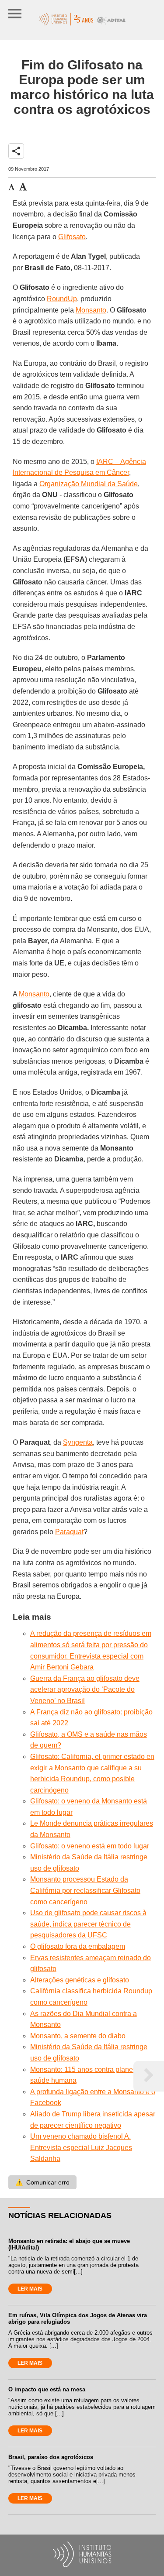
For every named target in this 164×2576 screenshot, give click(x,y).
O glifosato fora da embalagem (78, 1946)
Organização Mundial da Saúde (89, 484)
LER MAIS (30, 2289)
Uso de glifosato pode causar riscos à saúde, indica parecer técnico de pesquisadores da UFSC (88, 1924)
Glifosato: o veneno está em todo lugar (90, 1846)
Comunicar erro (42, 2182)
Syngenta (78, 1442)
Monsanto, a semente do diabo (78, 2036)
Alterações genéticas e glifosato (80, 1980)
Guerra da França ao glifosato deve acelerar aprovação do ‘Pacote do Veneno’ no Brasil (85, 1690)
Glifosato (72, 237)
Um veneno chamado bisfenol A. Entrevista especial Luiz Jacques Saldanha (81, 2147)
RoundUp (62, 299)
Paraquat (69, 1532)
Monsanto (91, 310)
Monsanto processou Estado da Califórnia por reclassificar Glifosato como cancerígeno (85, 1890)
